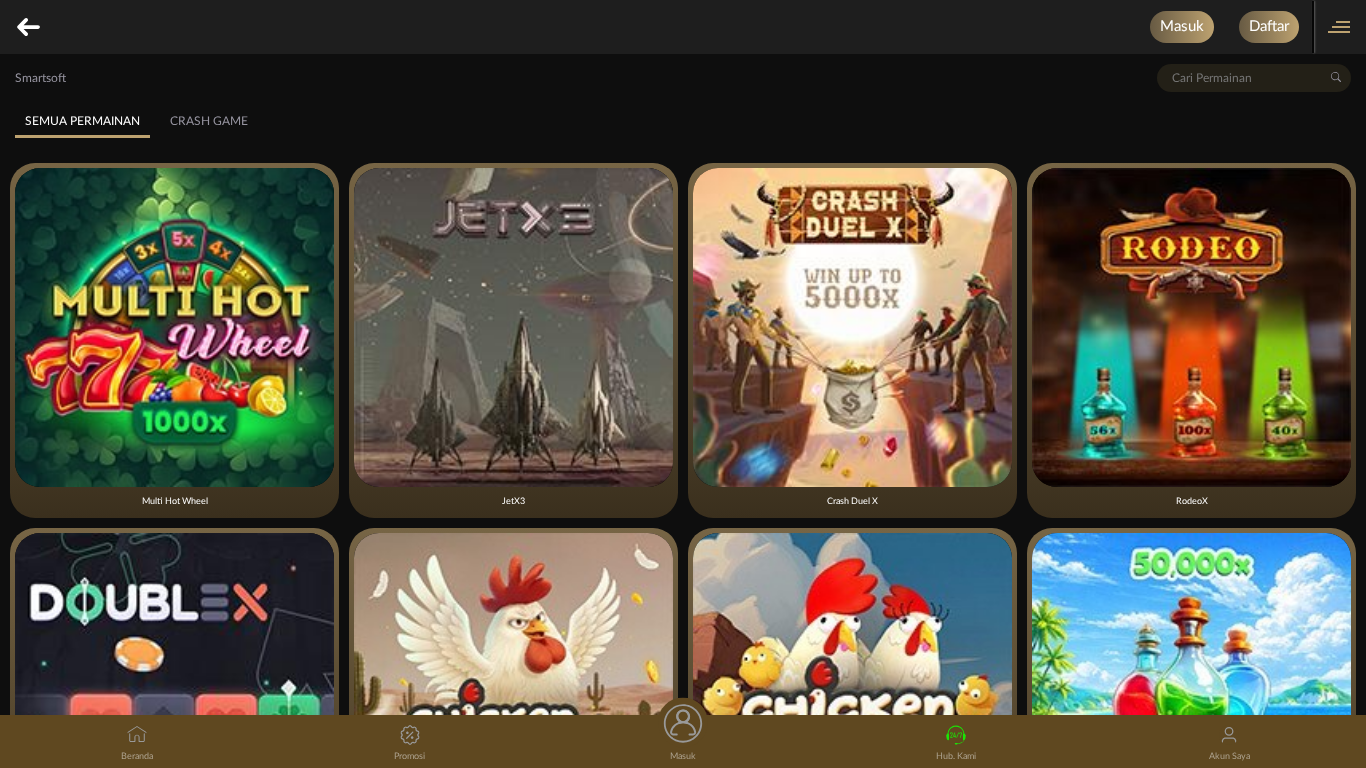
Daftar (1269, 26)
